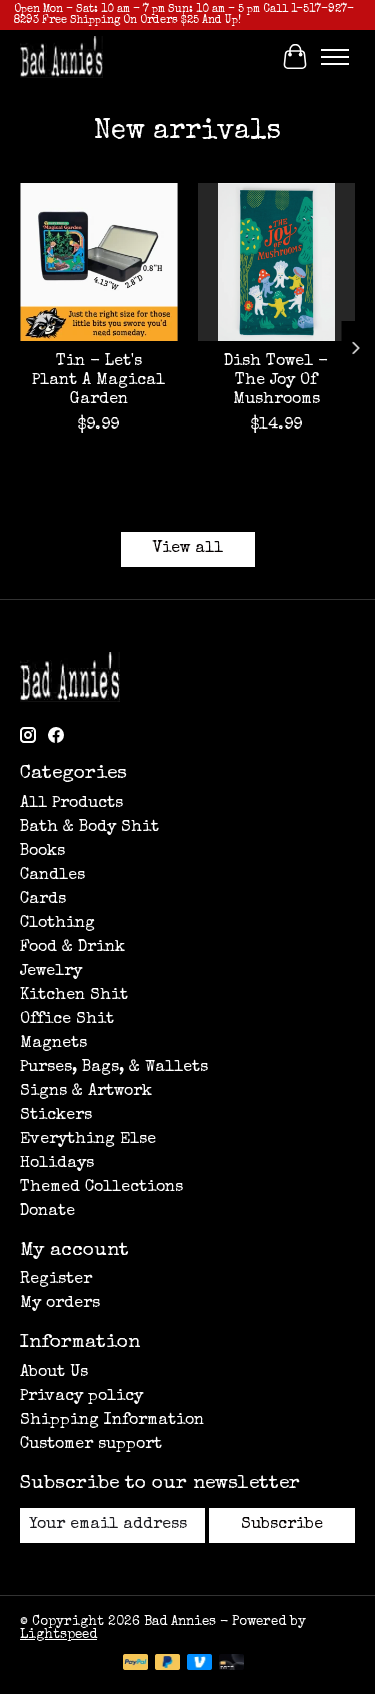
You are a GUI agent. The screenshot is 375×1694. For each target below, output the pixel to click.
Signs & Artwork (86, 1092)
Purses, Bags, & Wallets (114, 1068)
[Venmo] (200, 1664)
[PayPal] (136, 1664)
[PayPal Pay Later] (168, 1664)
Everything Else (88, 1140)
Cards (43, 900)
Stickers (56, 1116)
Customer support (91, 1445)
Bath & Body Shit (89, 828)
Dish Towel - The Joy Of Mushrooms (276, 381)
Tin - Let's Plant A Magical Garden (98, 381)
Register (56, 1280)
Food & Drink (72, 948)
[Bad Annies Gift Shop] (61, 56)
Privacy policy (81, 1397)
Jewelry (51, 972)
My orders (60, 1304)
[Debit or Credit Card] (232, 1664)
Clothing (57, 924)
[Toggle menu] (335, 57)
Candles (52, 876)
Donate (47, 1212)
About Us (54, 1373)
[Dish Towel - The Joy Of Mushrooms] (277, 262)
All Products (71, 804)
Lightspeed (58, 1635)
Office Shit (67, 1020)
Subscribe (282, 1525)
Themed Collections (101, 1188)
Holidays (57, 1164)
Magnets (53, 1044)
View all (188, 549)
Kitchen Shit (74, 996)
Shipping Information (112, 1421)
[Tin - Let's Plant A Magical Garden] (99, 262)
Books (42, 852)
